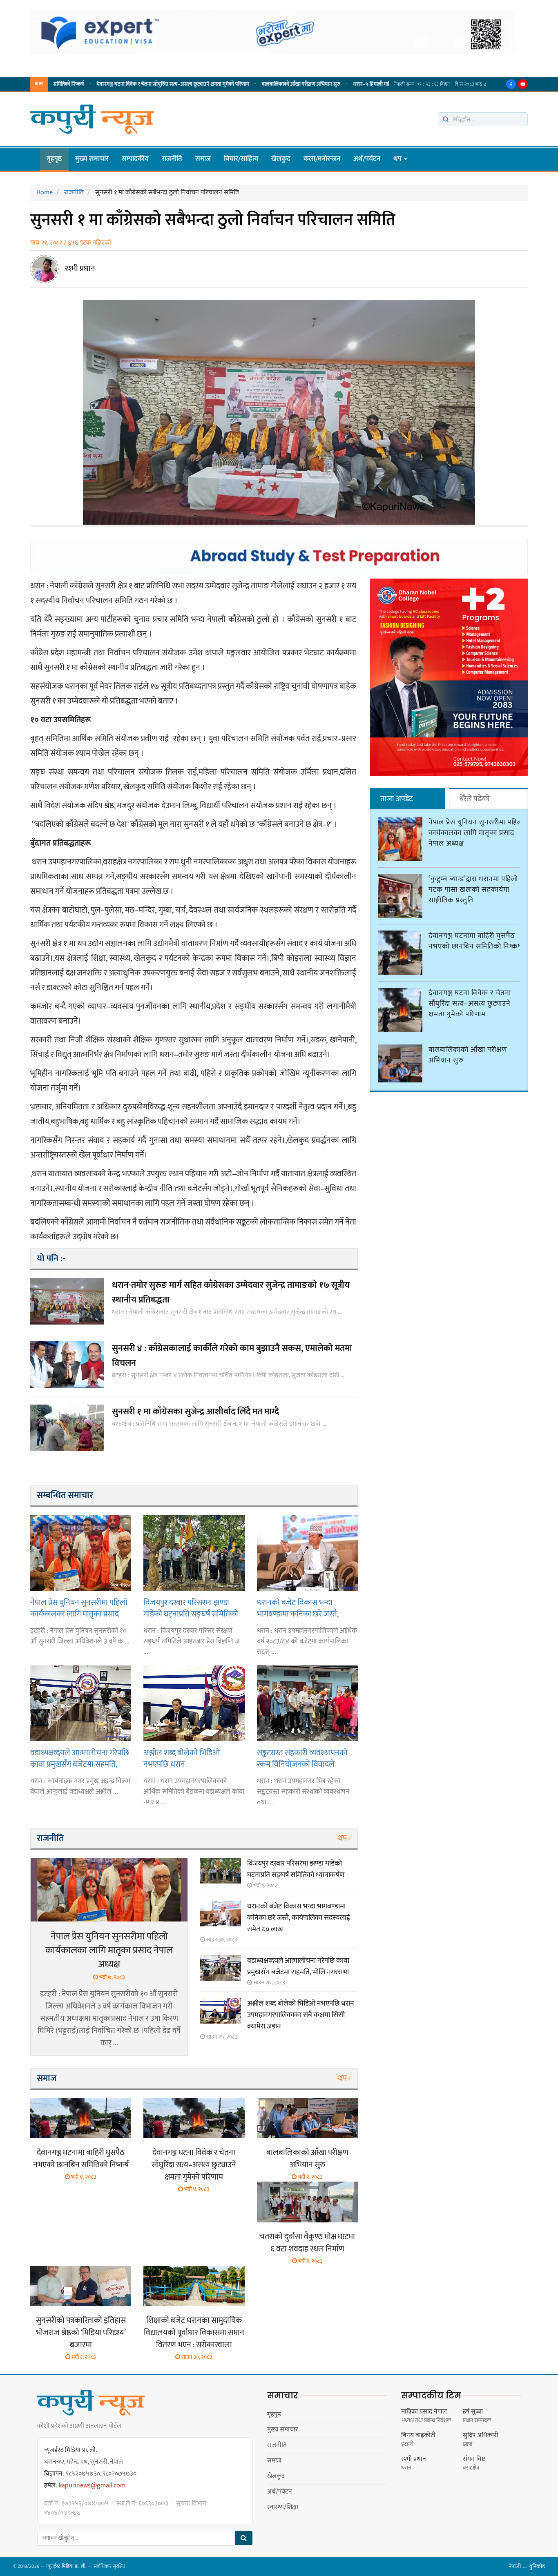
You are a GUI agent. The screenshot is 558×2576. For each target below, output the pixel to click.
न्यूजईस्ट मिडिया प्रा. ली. (66, 2566)
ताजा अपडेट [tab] (396, 799)
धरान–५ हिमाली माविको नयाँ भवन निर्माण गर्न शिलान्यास (348, 84)
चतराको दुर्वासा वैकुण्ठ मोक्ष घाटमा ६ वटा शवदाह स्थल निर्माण (307, 2243)
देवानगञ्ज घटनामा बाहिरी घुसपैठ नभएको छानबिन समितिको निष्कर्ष (81, 2159)
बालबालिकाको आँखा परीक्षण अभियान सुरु (244, 84)
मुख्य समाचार (92, 159)
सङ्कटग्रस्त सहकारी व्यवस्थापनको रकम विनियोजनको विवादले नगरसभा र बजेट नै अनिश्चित (302, 1758)
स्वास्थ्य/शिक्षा (283, 2507)
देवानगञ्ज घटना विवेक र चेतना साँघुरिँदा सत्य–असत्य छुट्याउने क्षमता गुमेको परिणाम (116, 84)
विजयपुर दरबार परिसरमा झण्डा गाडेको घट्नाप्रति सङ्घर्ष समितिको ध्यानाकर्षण (191, 1608)
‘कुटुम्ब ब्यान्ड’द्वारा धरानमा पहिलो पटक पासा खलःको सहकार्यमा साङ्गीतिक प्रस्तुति (473, 890)
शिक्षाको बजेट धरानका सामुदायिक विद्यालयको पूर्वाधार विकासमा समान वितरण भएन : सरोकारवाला (194, 2333)
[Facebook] (511, 84)
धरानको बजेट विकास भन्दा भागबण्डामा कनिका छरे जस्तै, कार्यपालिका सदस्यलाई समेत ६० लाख (303, 1608)
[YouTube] (523, 84)
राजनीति (172, 159)
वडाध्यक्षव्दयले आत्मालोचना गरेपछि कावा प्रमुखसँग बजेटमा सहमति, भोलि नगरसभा (80, 1758)
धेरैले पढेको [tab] (474, 799)
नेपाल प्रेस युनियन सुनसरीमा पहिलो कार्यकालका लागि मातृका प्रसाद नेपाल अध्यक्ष (79, 1608)
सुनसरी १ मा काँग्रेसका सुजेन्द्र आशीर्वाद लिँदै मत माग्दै (195, 1412)
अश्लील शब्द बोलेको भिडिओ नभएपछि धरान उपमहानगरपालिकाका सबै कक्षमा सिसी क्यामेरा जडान (190, 1758)
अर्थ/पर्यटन (367, 159)
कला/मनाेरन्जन (322, 159)
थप (398, 159)
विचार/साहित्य (241, 159)
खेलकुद (281, 159)
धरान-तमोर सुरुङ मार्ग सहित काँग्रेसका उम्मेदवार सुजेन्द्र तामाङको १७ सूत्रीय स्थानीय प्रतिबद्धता (231, 1292)
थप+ (345, 1838)
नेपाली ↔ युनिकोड (527, 2566)
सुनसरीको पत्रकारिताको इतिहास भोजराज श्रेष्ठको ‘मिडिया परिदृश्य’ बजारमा (81, 2333)
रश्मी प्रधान (80, 269)
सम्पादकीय (135, 159)
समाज (203, 159)
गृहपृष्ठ (54, 159)
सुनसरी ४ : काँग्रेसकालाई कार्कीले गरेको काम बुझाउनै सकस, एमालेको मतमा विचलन (232, 1356)
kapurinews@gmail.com (92, 2486)
